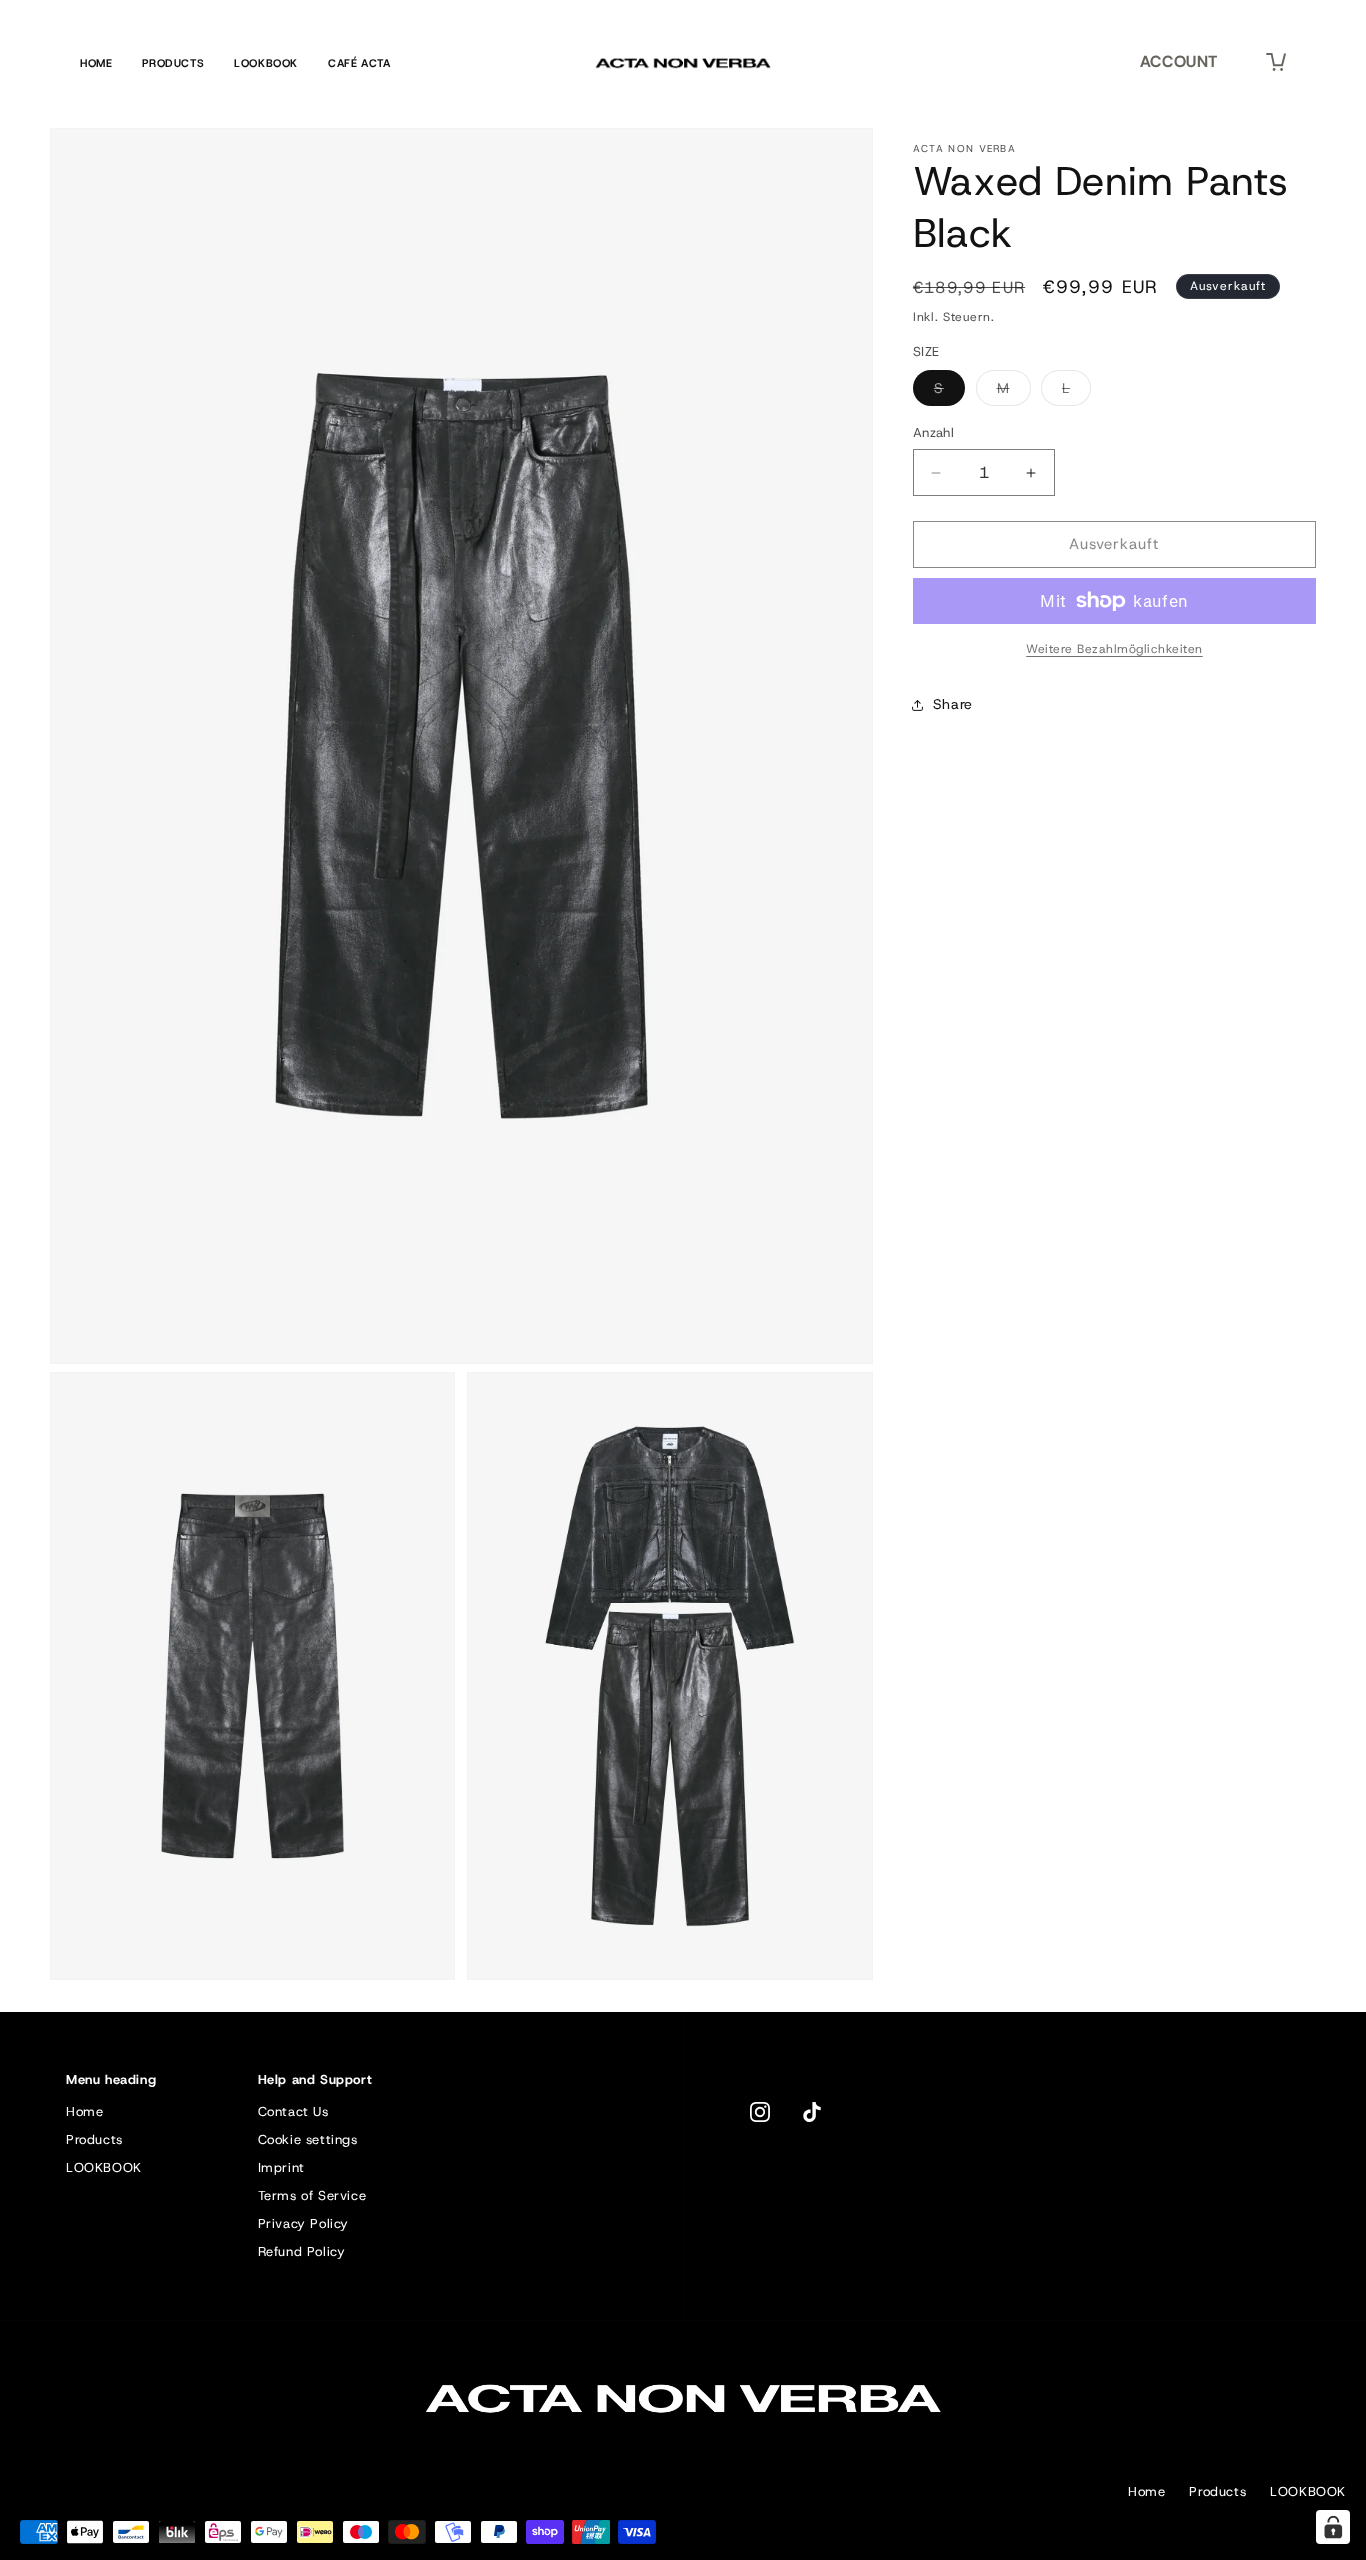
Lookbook (266, 63)
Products (173, 63)
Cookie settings (308, 2139)
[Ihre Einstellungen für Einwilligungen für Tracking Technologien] (1333, 2527)
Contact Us (293, 2111)
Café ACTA (359, 63)
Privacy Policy (303, 2223)
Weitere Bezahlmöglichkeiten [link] (1114, 649)
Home (96, 63)
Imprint (281, 2167)
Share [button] (953, 705)
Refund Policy (302, 2251)
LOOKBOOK (104, 2167)
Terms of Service (312, 2195)
